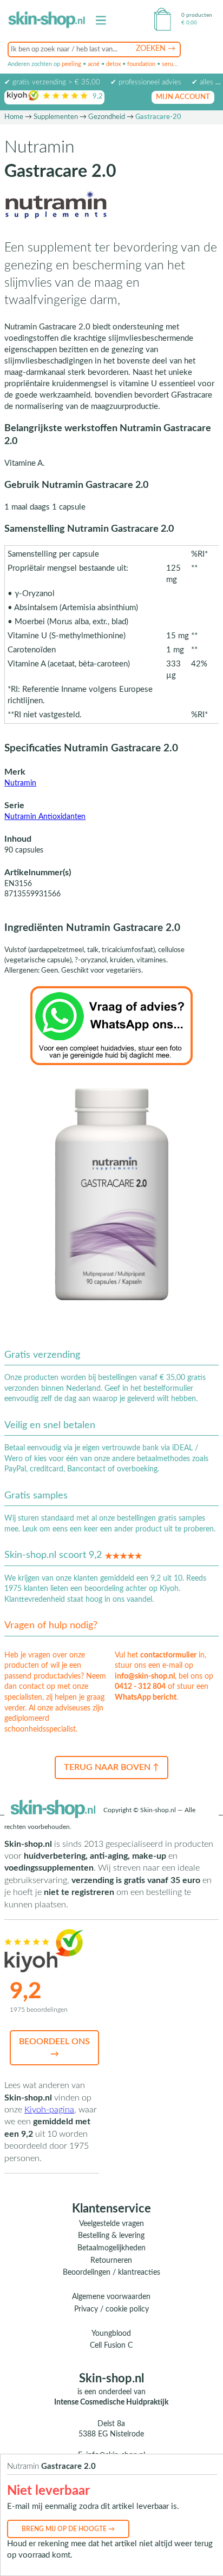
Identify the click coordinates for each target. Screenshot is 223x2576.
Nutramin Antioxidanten (45, 817)
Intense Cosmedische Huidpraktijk (111, 2402)
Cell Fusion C (111, 2346)
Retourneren (111, 2261)
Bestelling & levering (111, 2236)
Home (14, 117)
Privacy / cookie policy (111, 2309)
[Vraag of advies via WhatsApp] (111, 1025)
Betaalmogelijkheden (111, 2248)
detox (113, 64)
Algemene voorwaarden (111, 2297)
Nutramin (20, 783)
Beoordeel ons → (54, 2047)
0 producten (197, 15)
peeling (71, 64)
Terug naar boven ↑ (111, 1767)
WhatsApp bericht (146, 1697)
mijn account (183, 97)
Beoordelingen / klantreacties (111, 2273)
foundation (141, 64)
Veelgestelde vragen (111, 2224)
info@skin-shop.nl (145, 1676)
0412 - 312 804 (140, 1687)
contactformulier (168, 1655)
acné (94, 64)
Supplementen (56, 117)
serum (170, 64)
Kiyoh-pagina (49, 2110)
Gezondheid (107, 117)
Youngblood (111, 2334)
